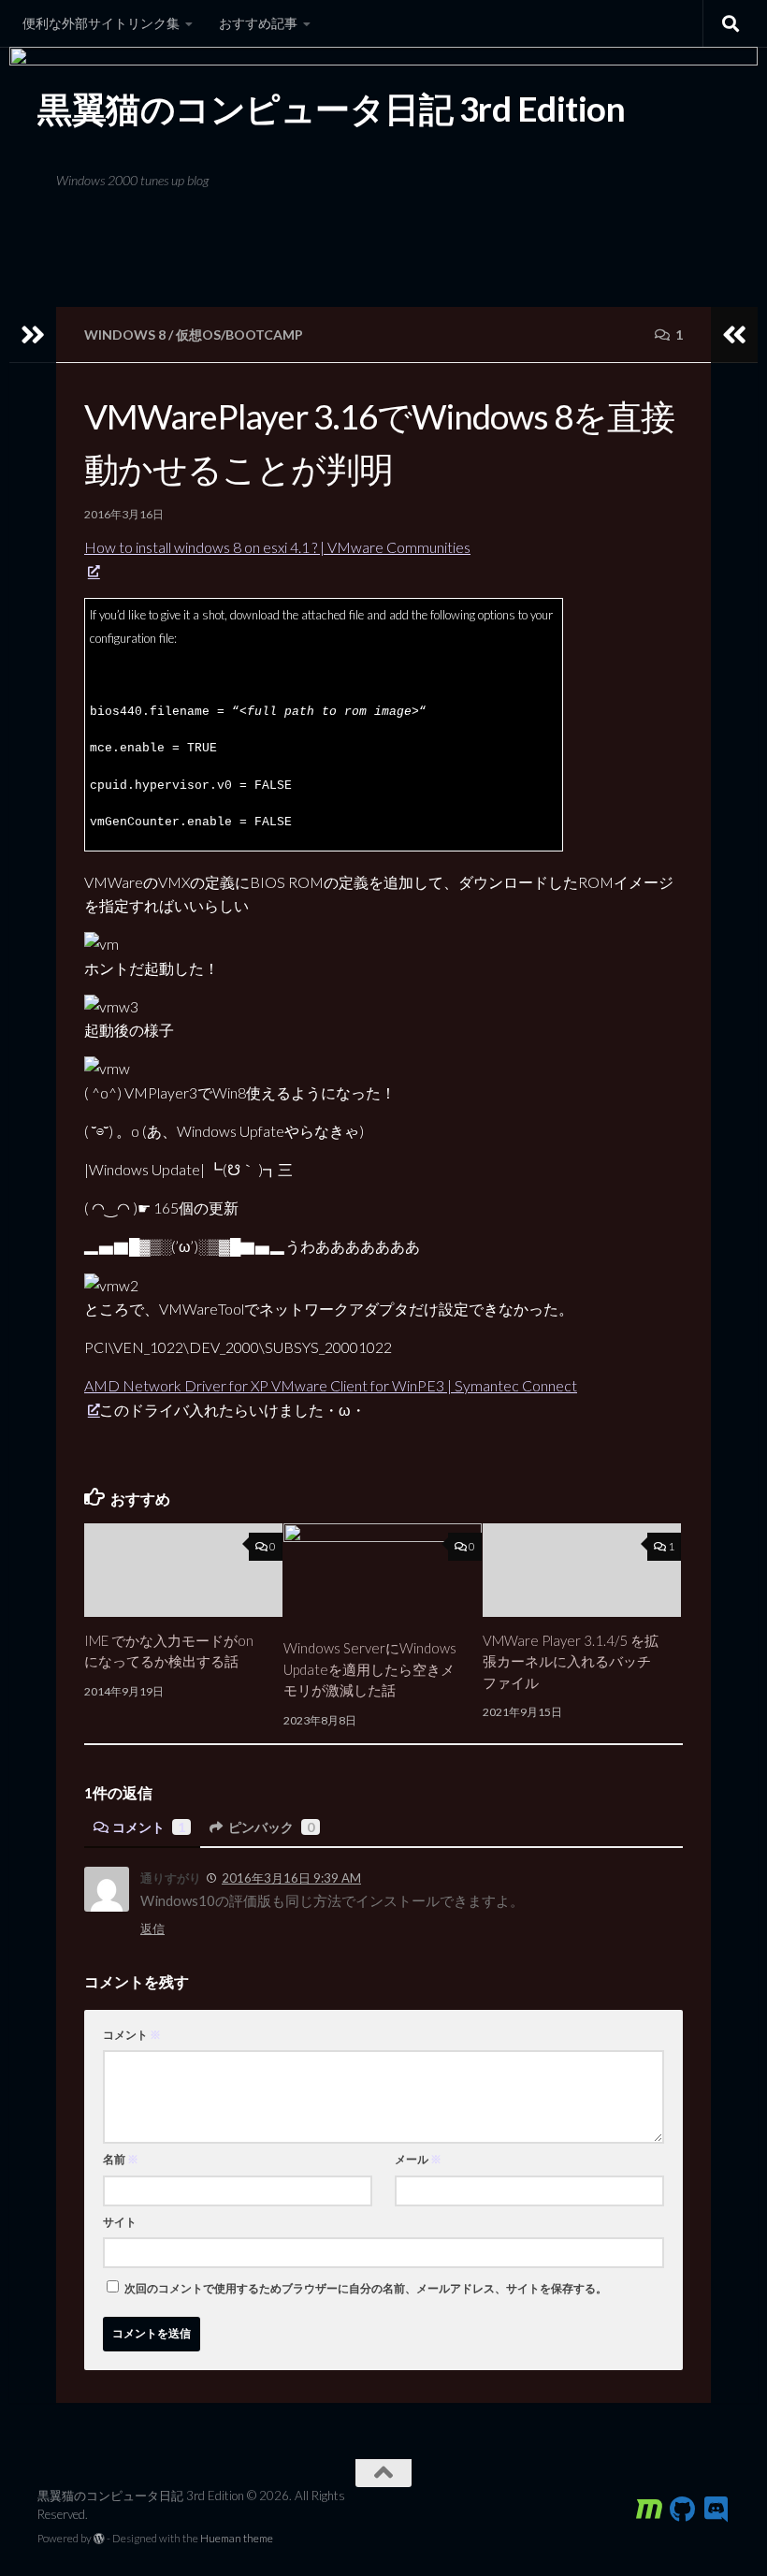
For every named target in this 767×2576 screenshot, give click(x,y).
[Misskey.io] (649, 2510)
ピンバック (271, 1827)
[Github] (683, 2510)
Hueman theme (237, 2538)
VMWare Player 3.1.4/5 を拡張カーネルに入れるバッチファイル (571, 1661)
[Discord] (716, 2510)
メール (418, 2159)
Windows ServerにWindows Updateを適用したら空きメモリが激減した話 (370, 1669)
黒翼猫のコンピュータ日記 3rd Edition (331, 109)
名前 (121, 2159)
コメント (149, 1827)
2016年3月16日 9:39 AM (291, 1878)
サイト (120, 2222)
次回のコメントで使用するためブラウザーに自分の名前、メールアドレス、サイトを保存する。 (366, 2288)
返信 (152, 1928)
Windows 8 (125, 335)
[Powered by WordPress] (99, 2539)
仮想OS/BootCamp (239, 335)
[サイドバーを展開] (33, 335)
